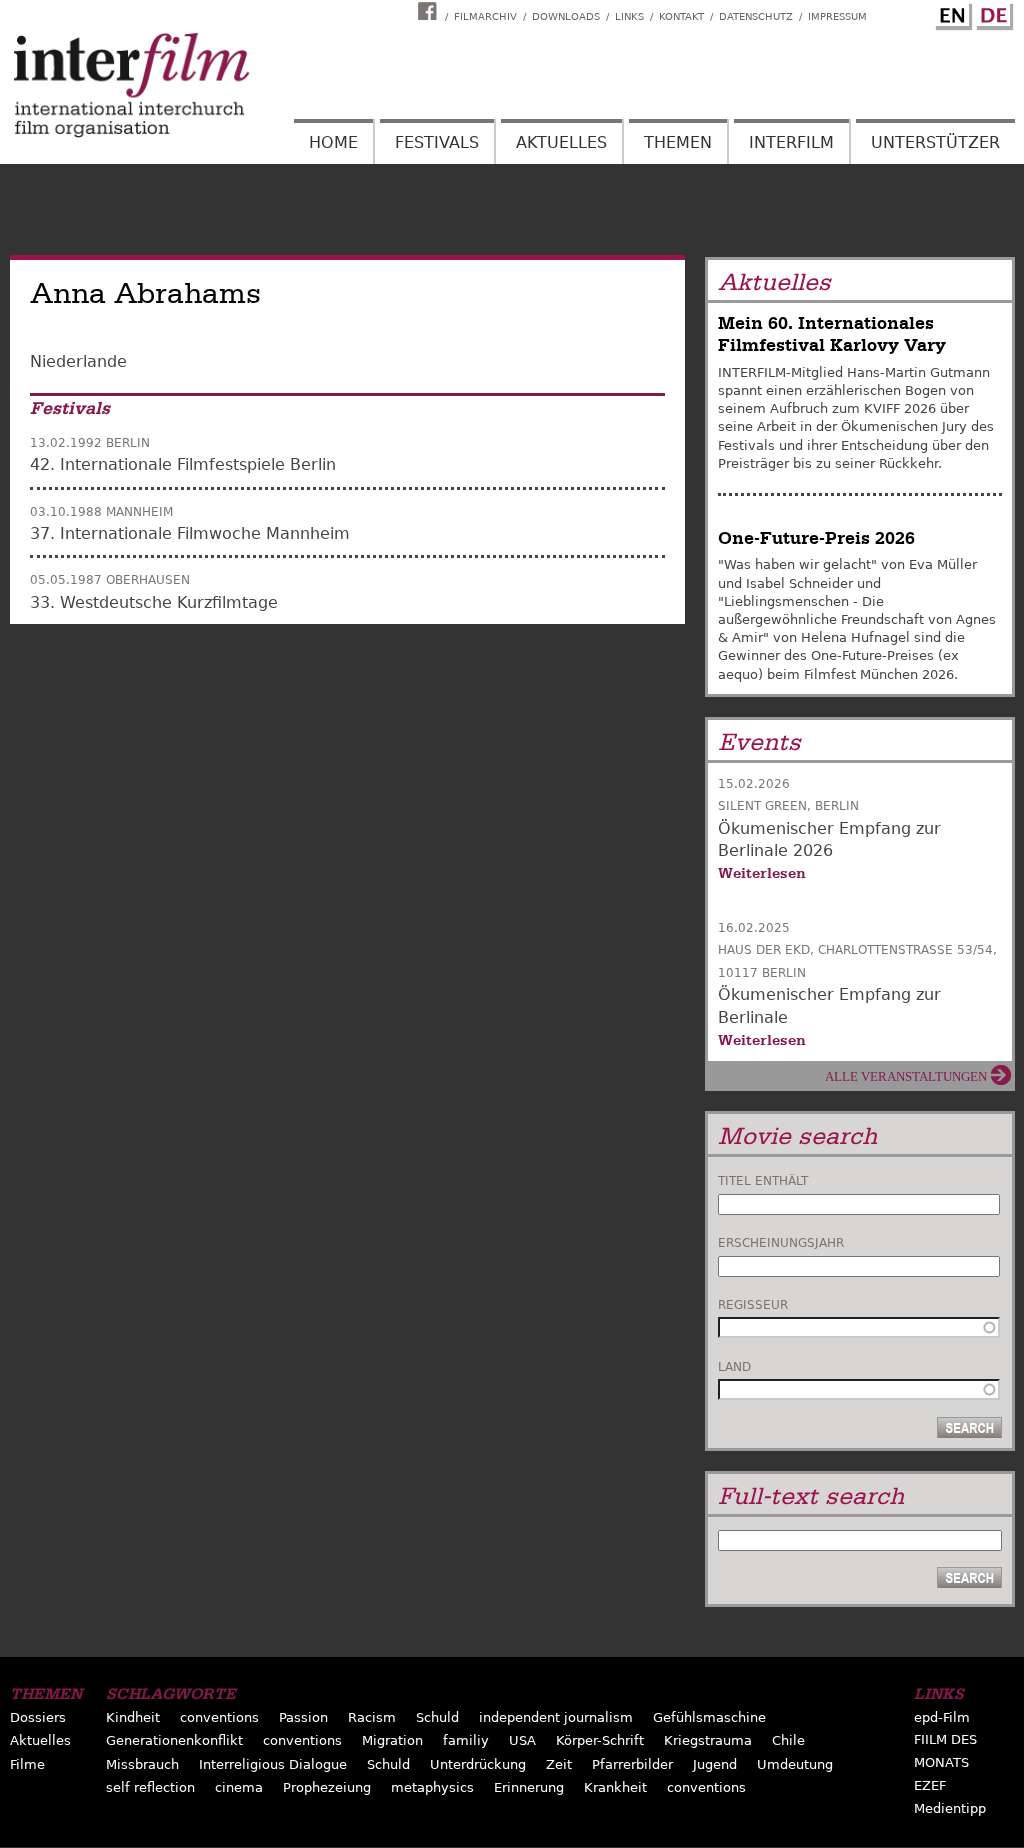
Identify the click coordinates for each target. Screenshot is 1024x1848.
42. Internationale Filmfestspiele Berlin (183, 464)
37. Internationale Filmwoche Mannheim (190, 533)
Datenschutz (756, 16)
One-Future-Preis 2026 (816, 538)
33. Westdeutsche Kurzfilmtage (154, 602)
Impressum (837, 16)
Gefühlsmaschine (709, 1717)
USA (522, 1740)
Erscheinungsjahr (781, 1243)
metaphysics (432, 1787)
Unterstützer (935, 142)
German (992, 13)
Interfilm (791, 142)
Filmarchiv (485, 16)
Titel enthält (763, 1181)
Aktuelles (561, 142)
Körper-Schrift (600, 1740)
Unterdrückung (478, 1764)
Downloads (566, 16)
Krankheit (615, 1787)
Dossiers (38, 1717)
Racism (372, 1717)
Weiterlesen (762, 873)
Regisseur (753, 1305)
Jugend (715, 1764)
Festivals (437, 142)
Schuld (437, 1717)
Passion (303, 1717)
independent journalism (556, 1717)
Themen (678, 142)
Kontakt (681, 16)
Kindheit (133, 1717)
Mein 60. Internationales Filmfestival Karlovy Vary (832, 334)
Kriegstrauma (708, 1740)
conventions (219, 1717)
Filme (27, 1764)
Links (629, 16)
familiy (466, 1740)
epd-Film (942, 1717)
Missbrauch (142, 1764)
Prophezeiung (327, 1787)
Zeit (559, 1764)
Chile (788, 1740)
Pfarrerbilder (632, 1764)
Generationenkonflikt (174, 1740)
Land (734, 1367)
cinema (239, 1787)
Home (333, 142)
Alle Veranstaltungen (906, 1076)
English (951, 13)
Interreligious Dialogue (273, 1764)
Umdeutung (795, 1764)
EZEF (930, 1785)
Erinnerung (529, 1787)
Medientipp (950, 1808)
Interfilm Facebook (430, 11)
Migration (392, 1740)
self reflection (150, 1787)
